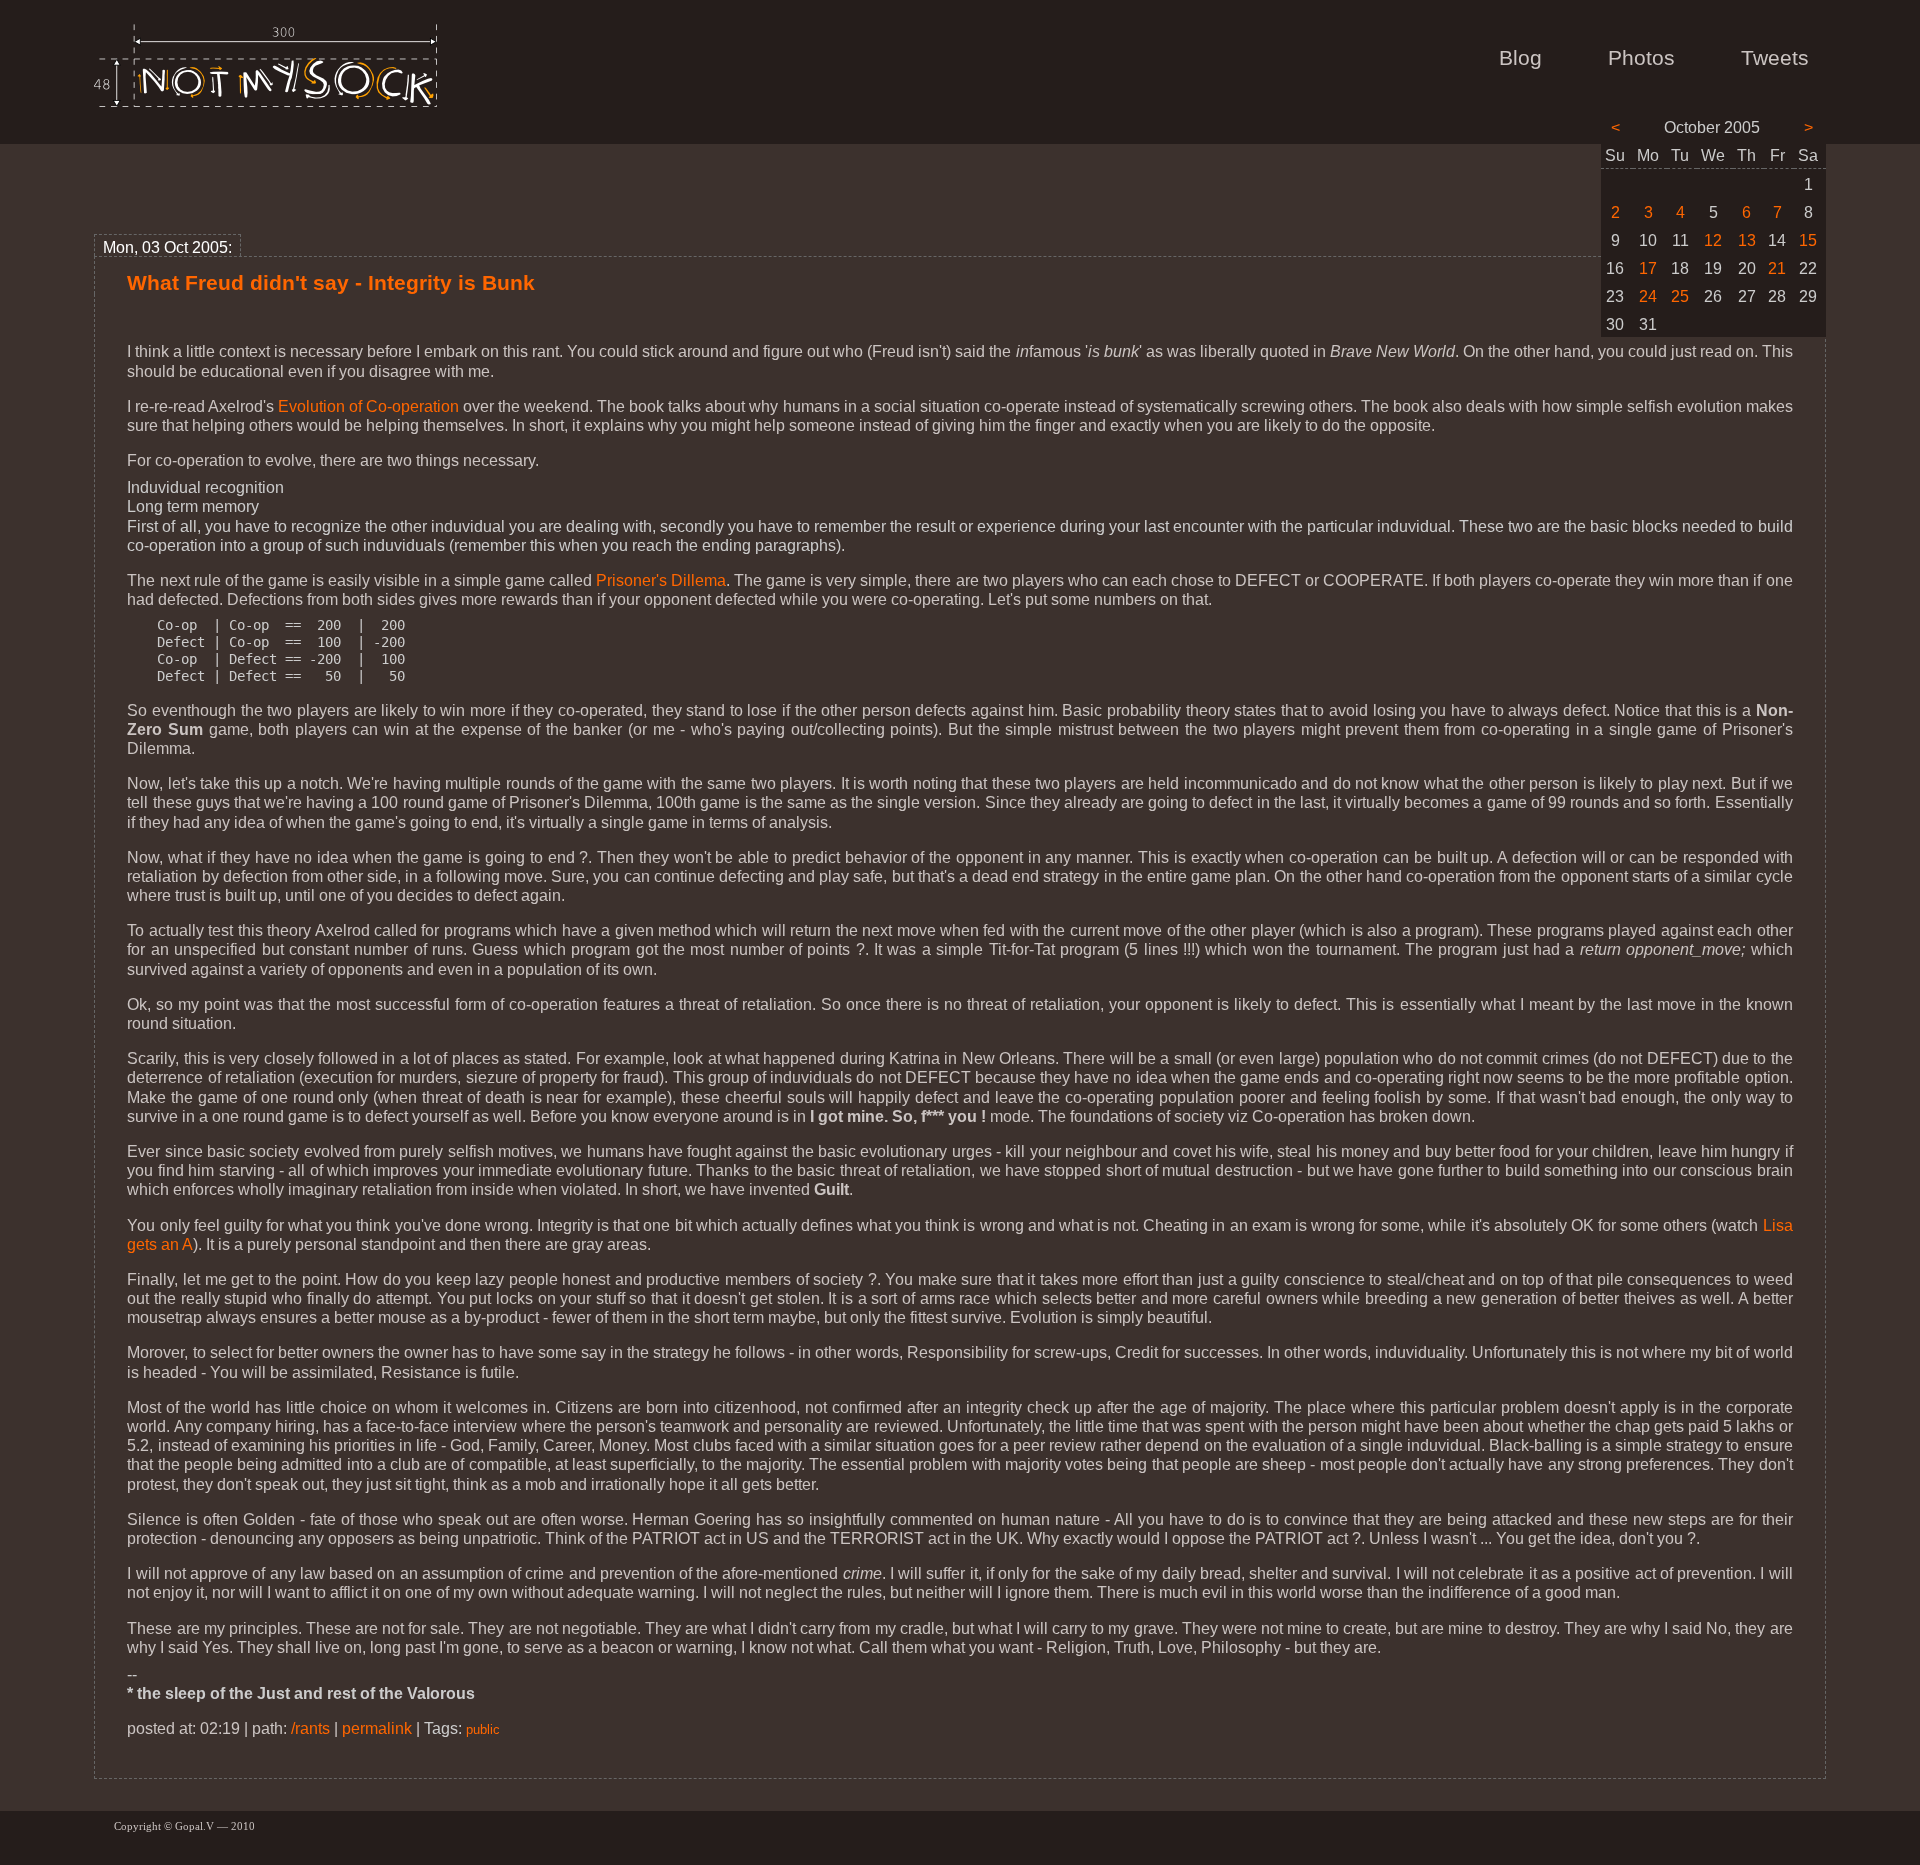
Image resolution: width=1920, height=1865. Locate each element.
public (483, 1729)
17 (1648, 268)
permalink (377, 1728)
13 (1747, 240)
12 (1713, 240)
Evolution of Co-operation (368, 406)
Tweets (1775, 58)
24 (1648, 296)
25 (1680, 296)
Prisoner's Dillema (661, 580)
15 (1808, 240)
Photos (1641, 58)
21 (1777, 268)
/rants (310, 1728)
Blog (1520, 58)
